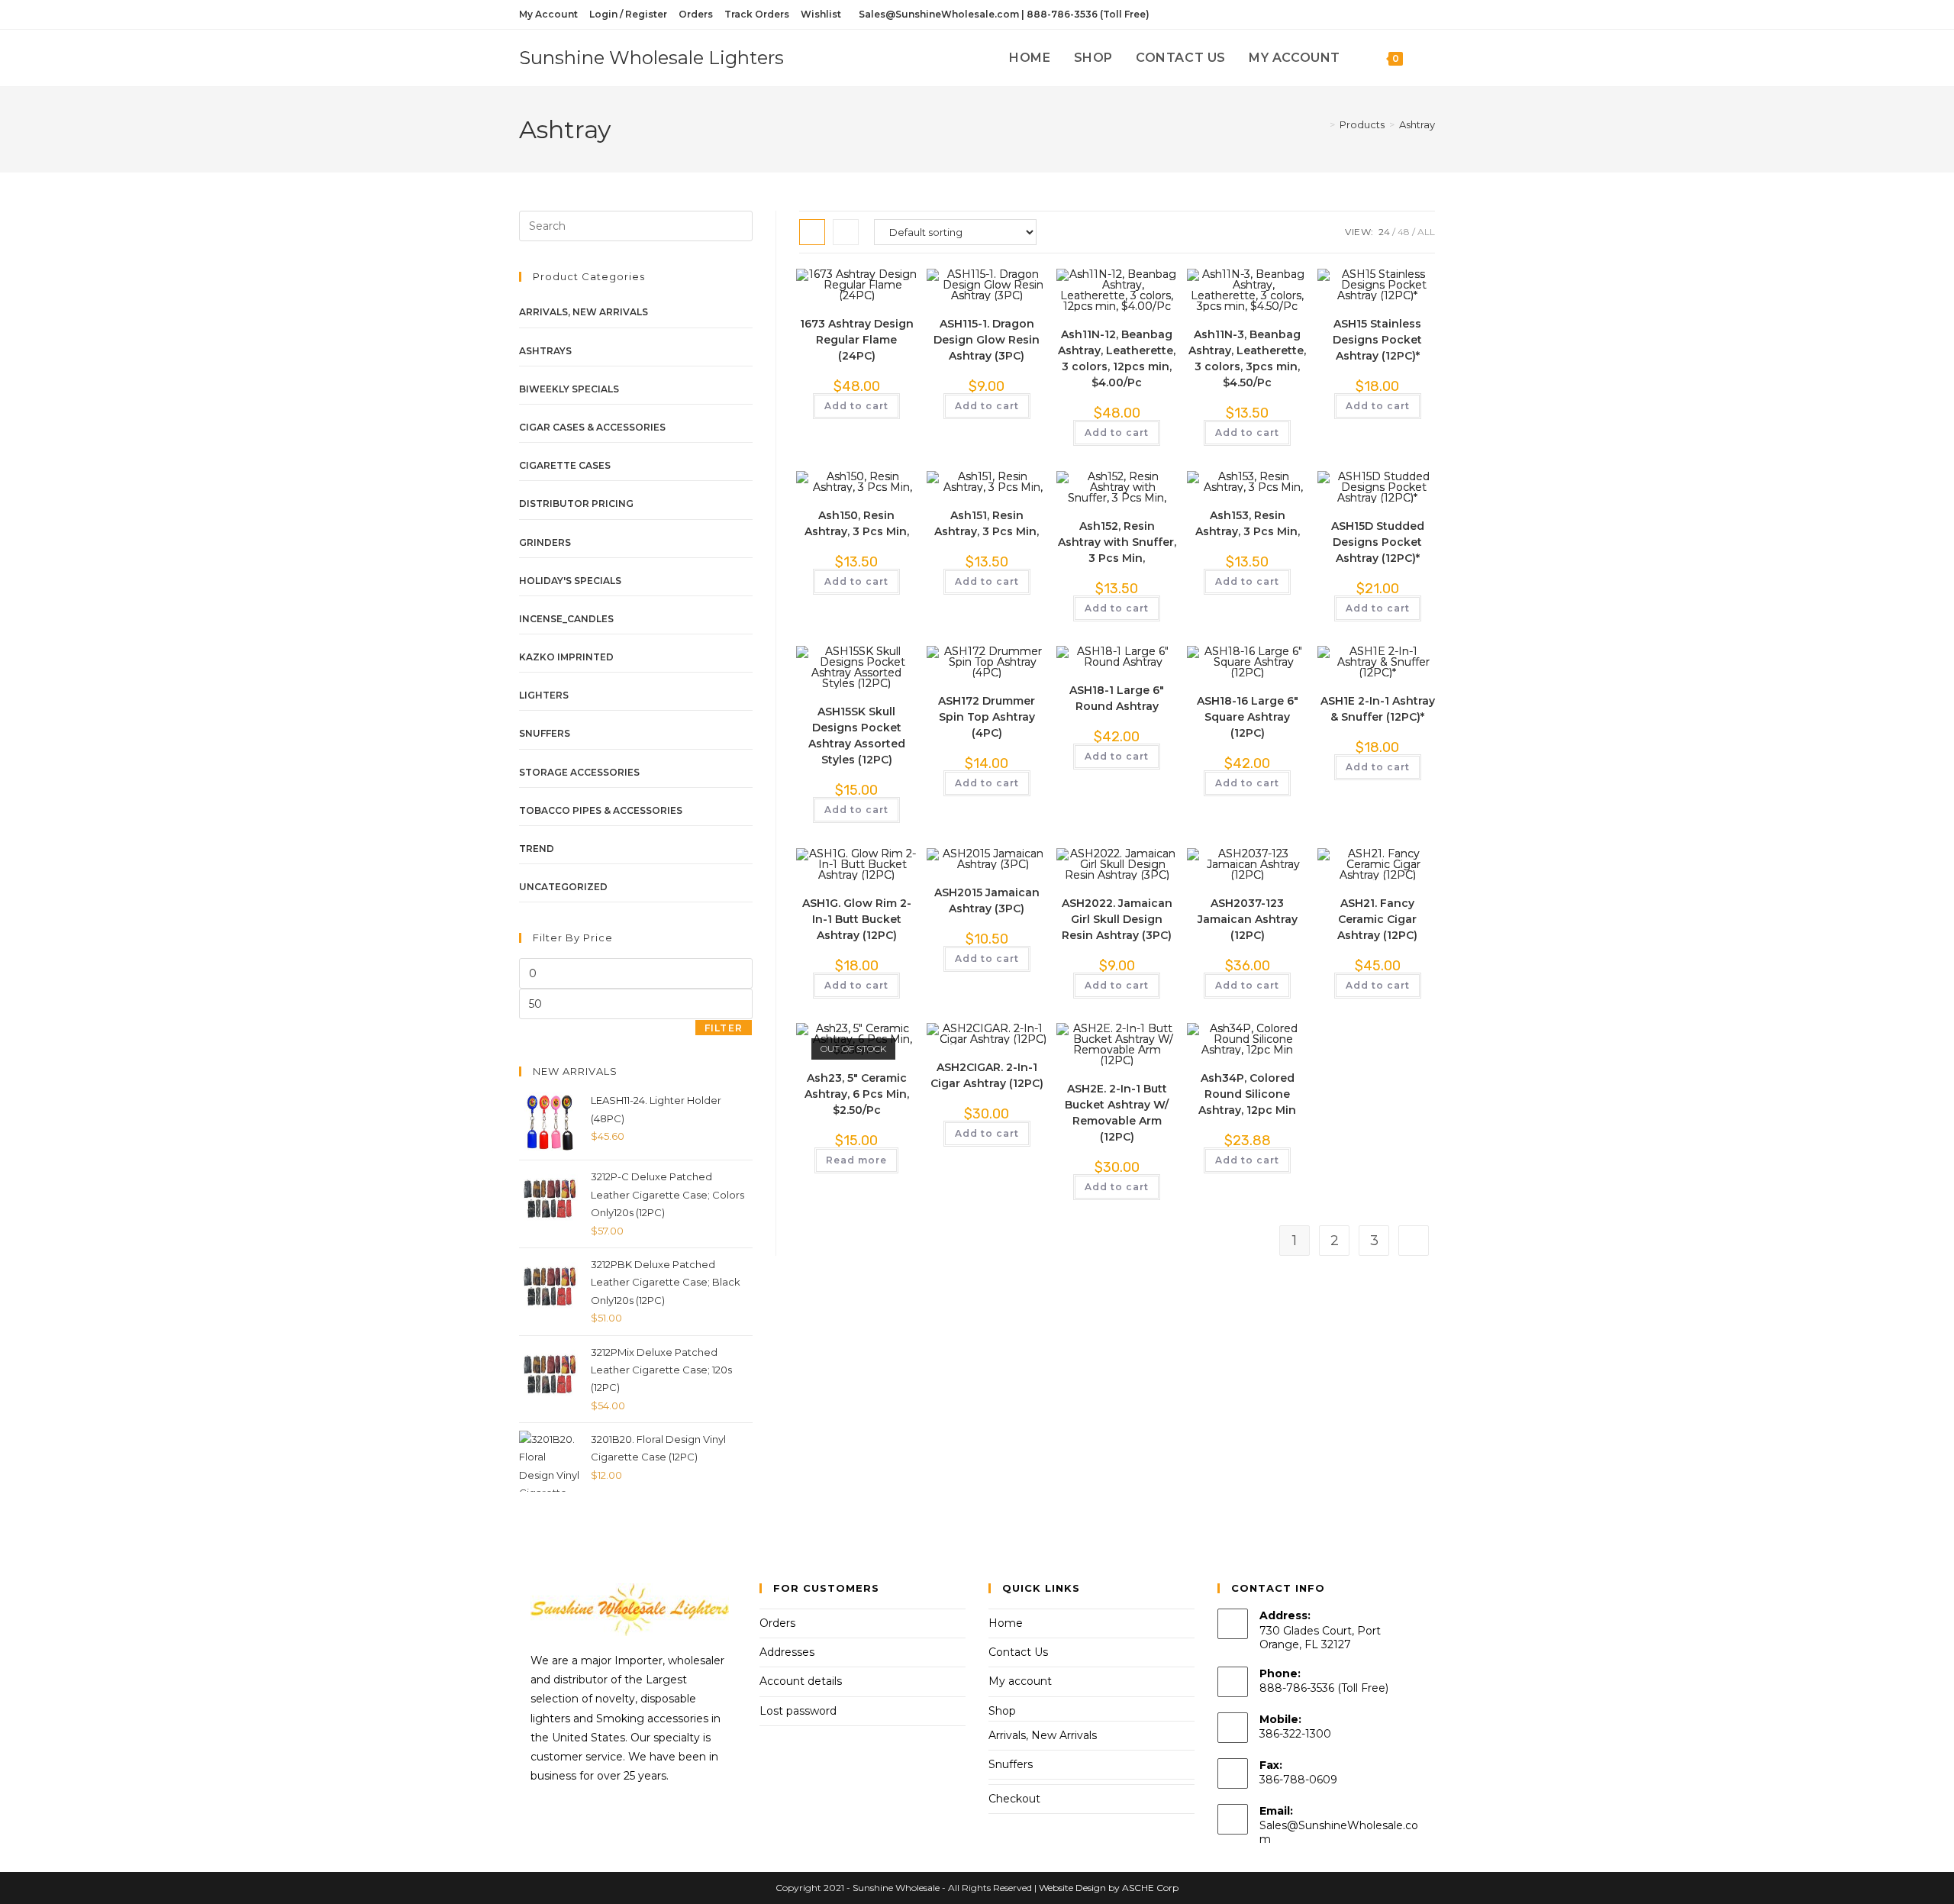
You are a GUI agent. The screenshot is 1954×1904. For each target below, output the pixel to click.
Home (1006, 1623)
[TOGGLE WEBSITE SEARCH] (1430, 58)
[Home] (1321, 124)
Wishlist (821, 14)
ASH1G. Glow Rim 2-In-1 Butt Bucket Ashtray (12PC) (857, 919)
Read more (856, 1160)
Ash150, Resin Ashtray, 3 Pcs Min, (857, 523)
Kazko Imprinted (566, 657)
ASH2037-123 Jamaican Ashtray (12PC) (1248, 919)
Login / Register (628, 14)
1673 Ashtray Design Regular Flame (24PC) (857, 340)
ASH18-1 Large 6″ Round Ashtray (1117, 698)
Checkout (1014, 1799)
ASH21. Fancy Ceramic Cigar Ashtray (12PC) (1377, 919)
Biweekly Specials (569, 389)
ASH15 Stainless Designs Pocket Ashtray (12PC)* (1377, 340)
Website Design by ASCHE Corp (1109, 1888)
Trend (537, 849)
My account (1020, 1681)
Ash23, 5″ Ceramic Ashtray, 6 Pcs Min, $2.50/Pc (857, 1094)
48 (1404, 232)
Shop (1002, 1711)
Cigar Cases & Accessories (592, 427)
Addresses (787, 1652)
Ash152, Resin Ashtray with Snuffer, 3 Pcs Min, (1117, 542)
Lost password (798, 1711)
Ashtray (1417, 124)
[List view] (846, 232)
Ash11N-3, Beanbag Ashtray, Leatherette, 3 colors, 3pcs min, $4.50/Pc (1247, 358)
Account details (801, 1681)
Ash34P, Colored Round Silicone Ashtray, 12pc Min (1247, 1094)
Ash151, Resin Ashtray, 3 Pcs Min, (987, 523)
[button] (859, 287)
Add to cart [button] (856, 406)
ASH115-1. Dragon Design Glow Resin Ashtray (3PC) (987, 340)
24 (1384, 232)
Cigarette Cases (565, 465)
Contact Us (1018, 1652)
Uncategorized (563, 887)
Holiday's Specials (570, 581)
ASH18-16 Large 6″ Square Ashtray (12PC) (1248, 717)
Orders (696, 14)
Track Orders (757, 14)
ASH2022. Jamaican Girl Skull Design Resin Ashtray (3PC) (1117, 919)
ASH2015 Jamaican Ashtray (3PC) (987, 900)
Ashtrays (545, 351)
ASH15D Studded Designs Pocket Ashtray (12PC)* (1378, 542)
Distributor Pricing (576, 503)
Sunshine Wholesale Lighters (651, 58)
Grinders (545, 542)
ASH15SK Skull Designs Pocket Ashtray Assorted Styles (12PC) (857, 736)
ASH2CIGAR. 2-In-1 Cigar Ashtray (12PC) (987, 1075)
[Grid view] (812, 232)
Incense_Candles (566, 619)
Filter (724, 1028)
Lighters (544, 695)
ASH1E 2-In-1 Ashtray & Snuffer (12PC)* (1378, 709)
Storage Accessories (579, 772)
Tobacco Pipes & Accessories (601, 810)
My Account (548, 14)
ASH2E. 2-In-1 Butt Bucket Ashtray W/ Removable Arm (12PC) (1117, 1113)
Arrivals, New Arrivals (584, 312)
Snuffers (545, 733)
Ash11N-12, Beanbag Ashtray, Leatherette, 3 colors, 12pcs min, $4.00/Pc (1117, 358)
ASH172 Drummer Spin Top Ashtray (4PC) (987, 717)
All (1426, 232)
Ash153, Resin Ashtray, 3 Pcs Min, (1248, 523)
